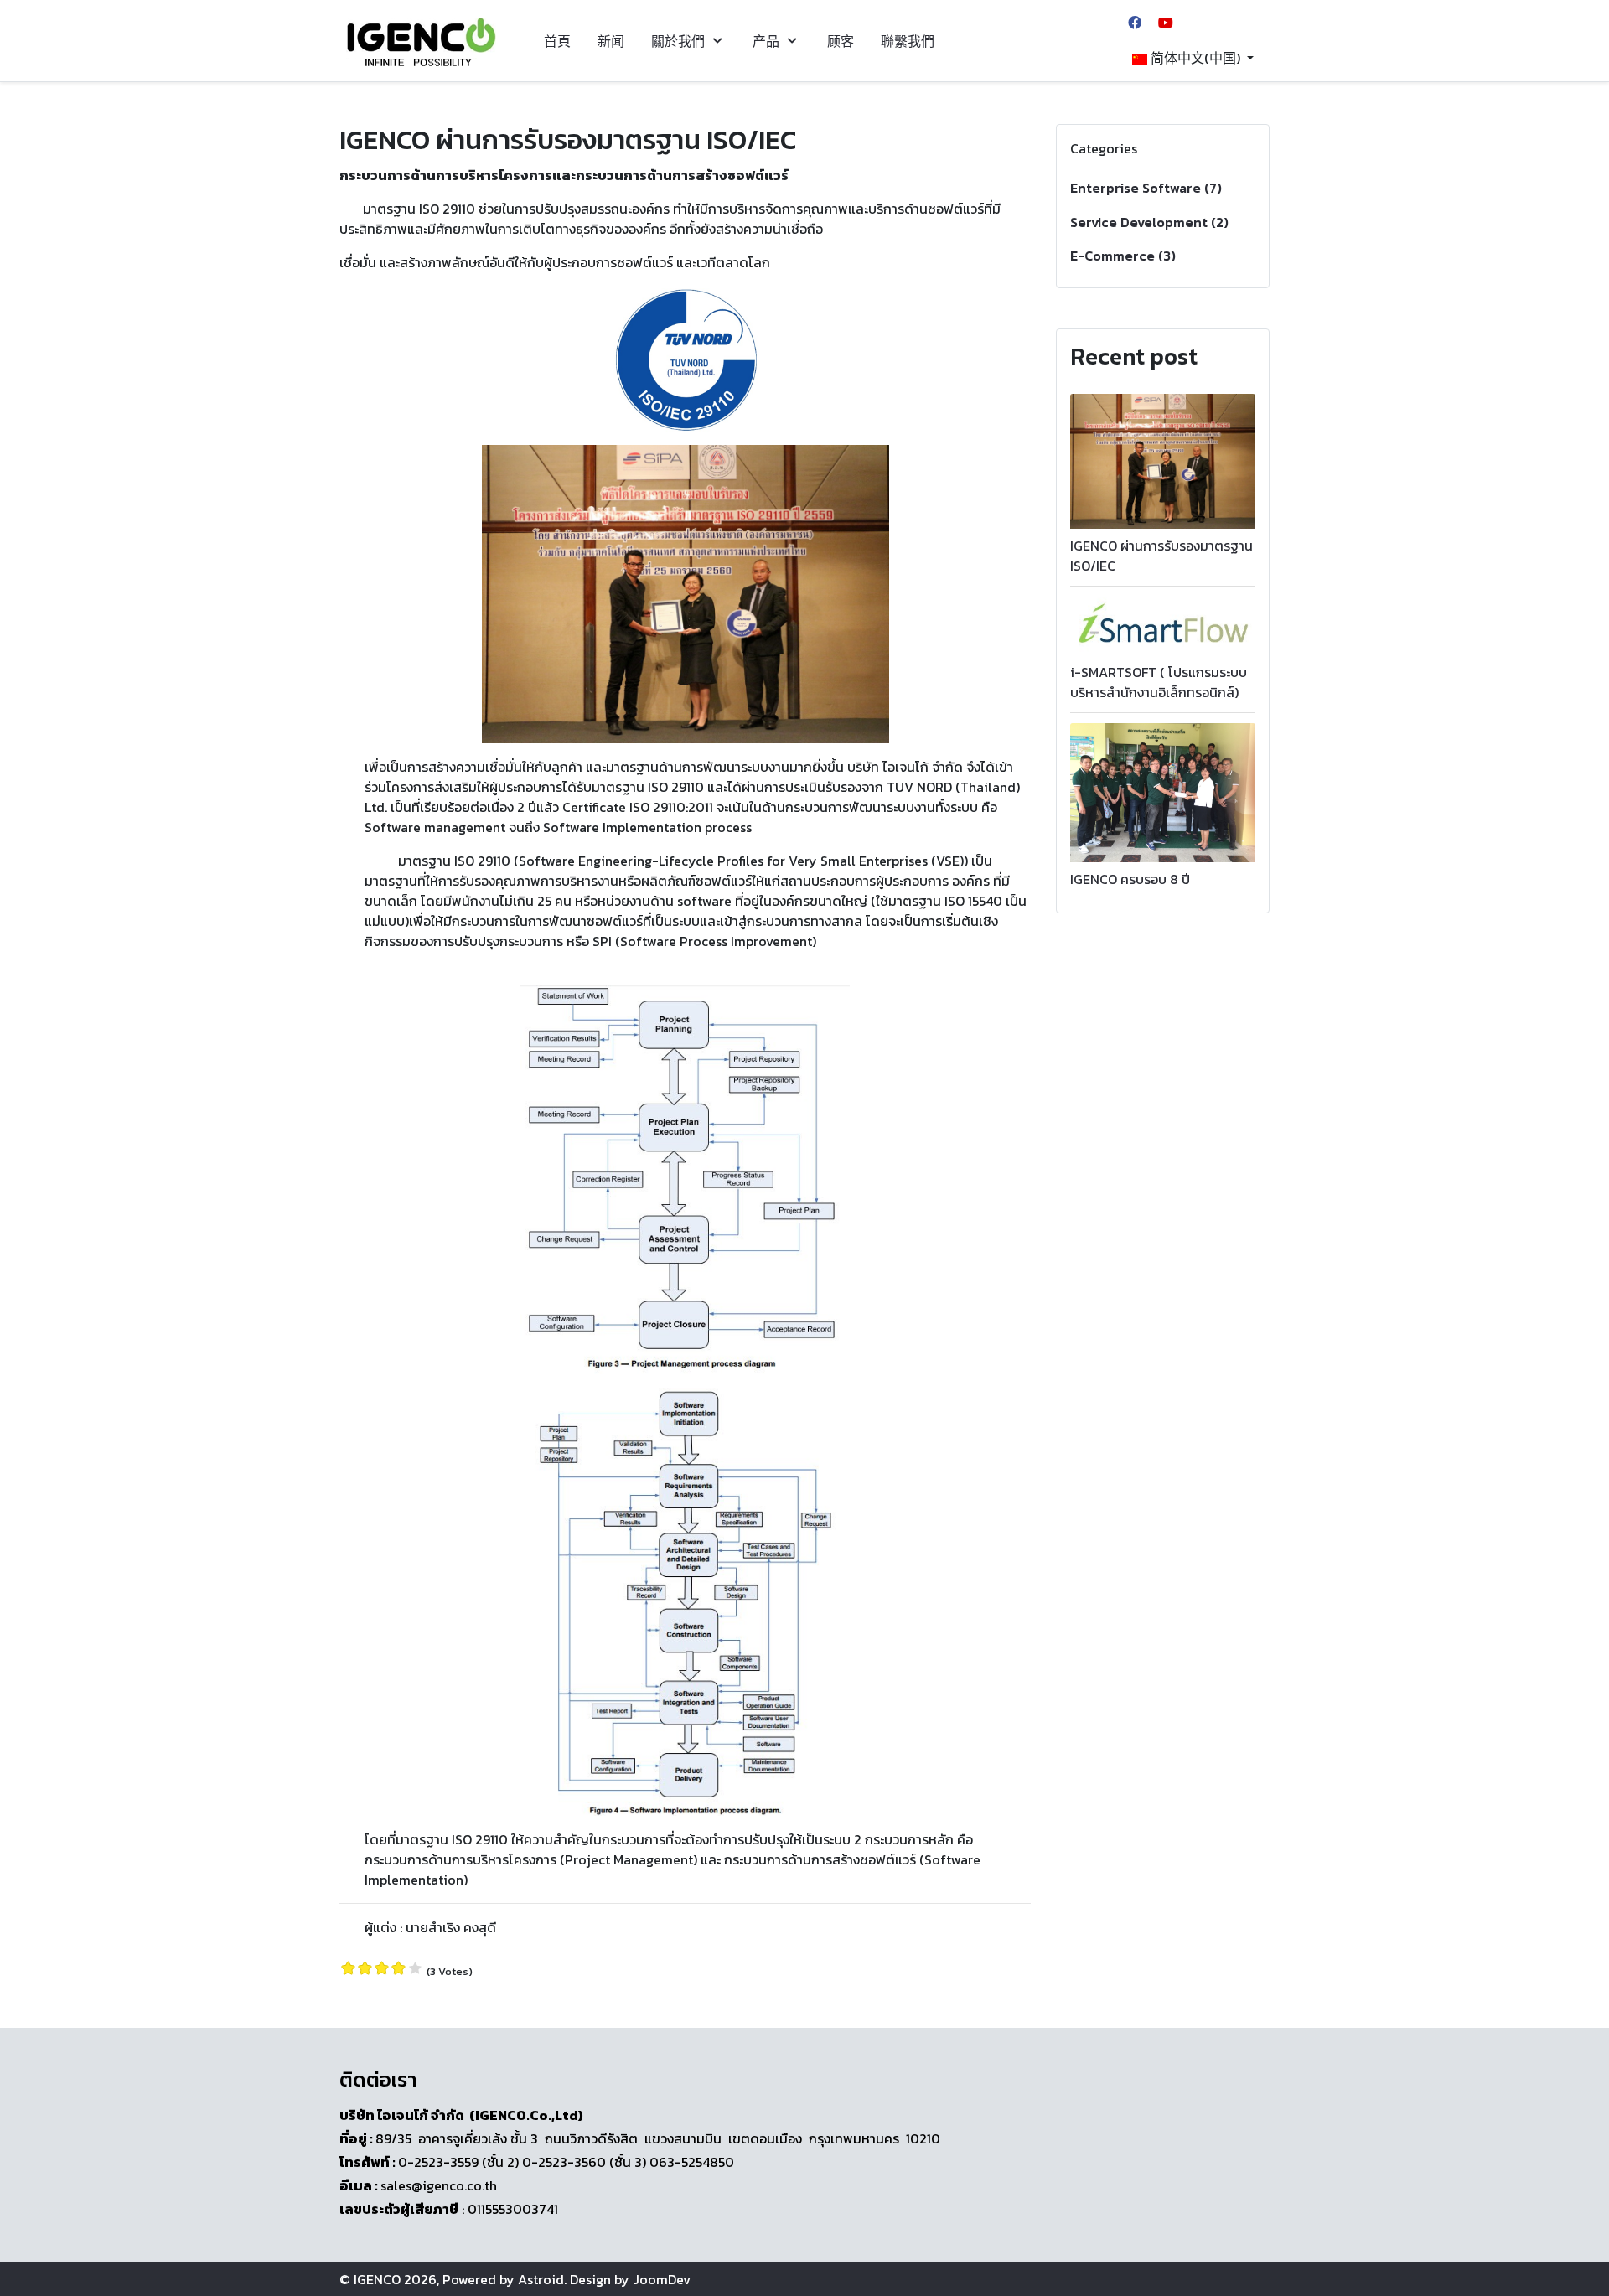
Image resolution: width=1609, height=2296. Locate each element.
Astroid (541, 2279)
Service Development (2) (1149, 222)
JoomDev (662, 2279)
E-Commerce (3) (1123, 256)
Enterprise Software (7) (1146, 188)
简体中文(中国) (1195, 58)
